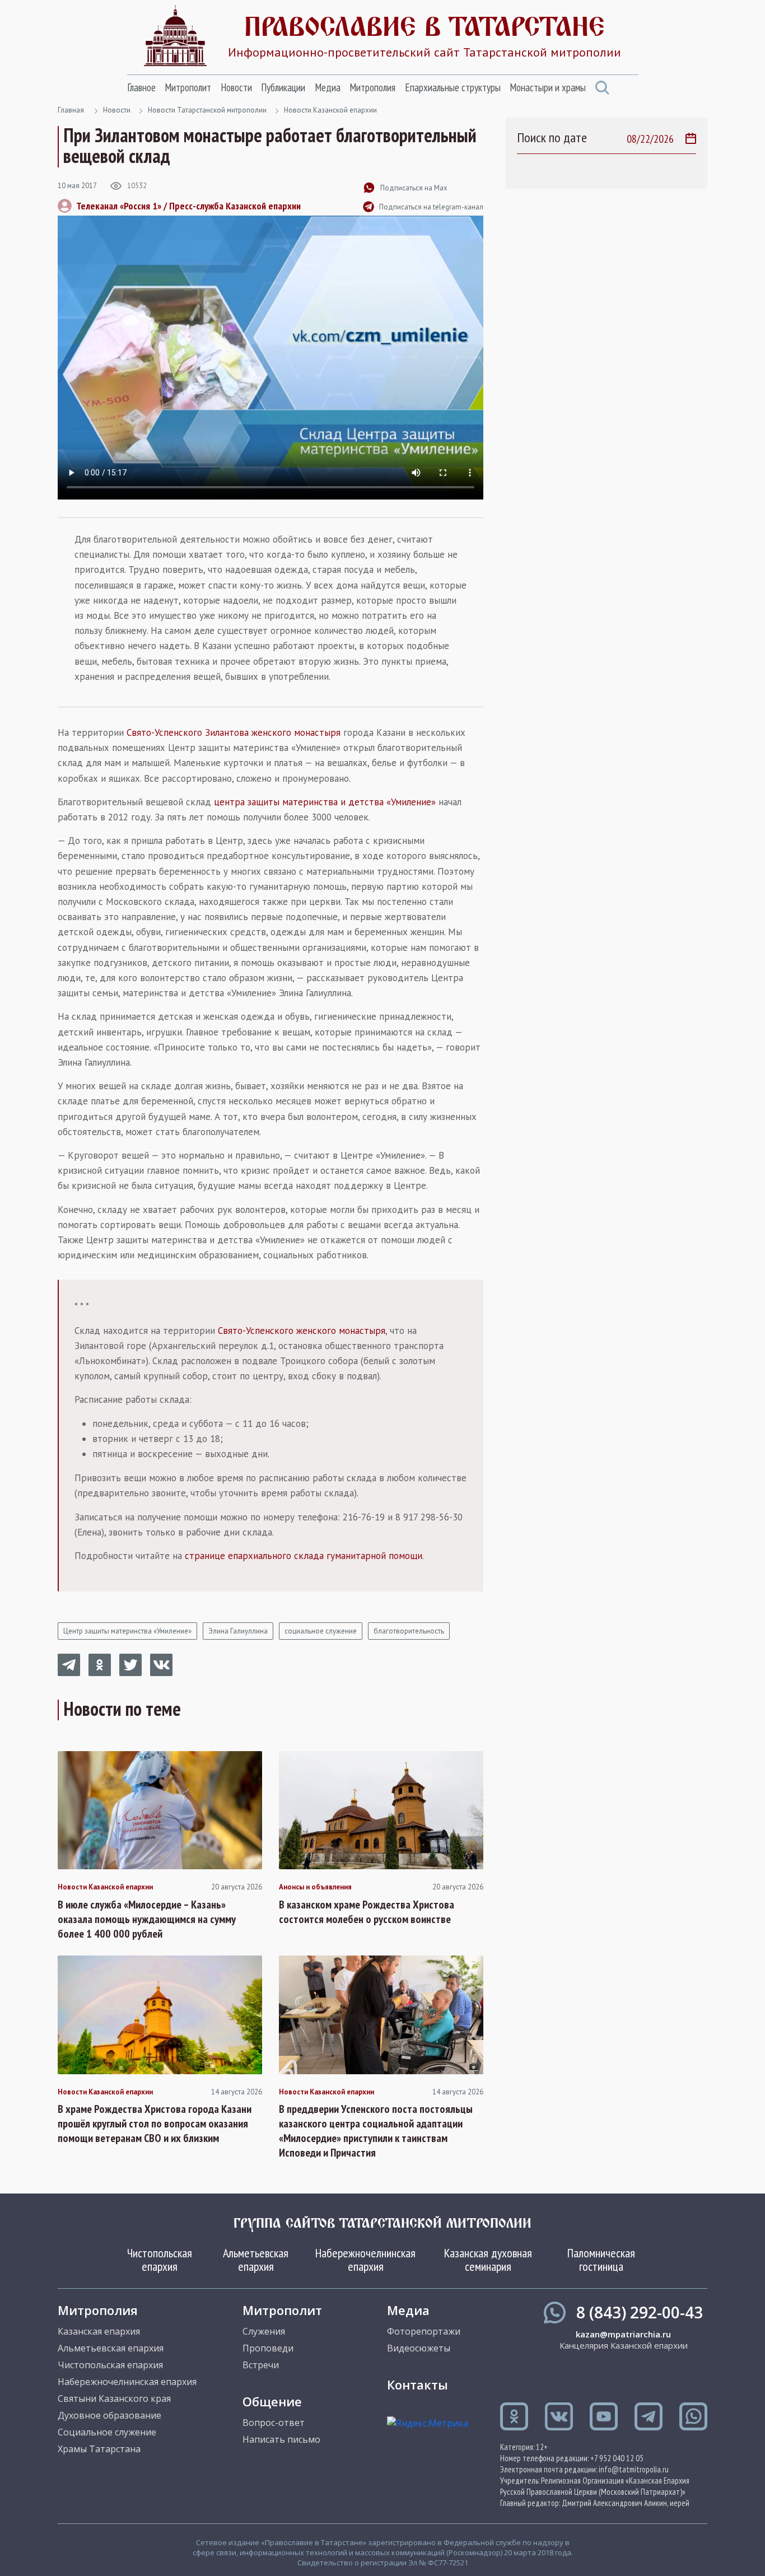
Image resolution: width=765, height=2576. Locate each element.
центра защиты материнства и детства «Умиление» (325, 802)
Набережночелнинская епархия (365, 2260)
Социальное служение (107, 2432)
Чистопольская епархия (160, 2260)
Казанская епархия (99, 2331)
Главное (141, 87)
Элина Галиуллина (238, 1631)
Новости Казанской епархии (330, 110)
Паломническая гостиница (601, 2260)
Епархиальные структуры (453, 87)
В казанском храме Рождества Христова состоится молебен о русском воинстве (367, 1912)
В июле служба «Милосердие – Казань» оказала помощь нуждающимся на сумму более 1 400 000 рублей (147, 1919)
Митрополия (372, 87)
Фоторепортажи (424, 2331)
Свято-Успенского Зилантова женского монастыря (234, 732)
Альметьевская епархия (256, 2260)
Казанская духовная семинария (488, 2260)
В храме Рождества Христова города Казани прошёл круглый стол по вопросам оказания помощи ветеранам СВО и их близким (155, 2124)
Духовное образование (109, 2415)
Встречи (261, 2365)
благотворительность (409, 1631)
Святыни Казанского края (114, 2398)
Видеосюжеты (419, 2348)
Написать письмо (281, 2439)
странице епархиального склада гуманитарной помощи (304, 1556)
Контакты (418, 2384)
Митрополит (188, 87)
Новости (236, 87)
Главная (71, 110)
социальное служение (321, 1631)
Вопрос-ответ (274, 2423)
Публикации (283, 87)
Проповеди (268, 2348)
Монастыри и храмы (548, 87)
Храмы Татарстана (99, 2449)
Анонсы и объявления (315, 1887)
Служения (264, 2331)
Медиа (328, 87)
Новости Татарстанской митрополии (207, 110)
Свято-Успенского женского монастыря (302, 1331)
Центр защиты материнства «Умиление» (127, 1631)
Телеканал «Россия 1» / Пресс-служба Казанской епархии (188, 206)
